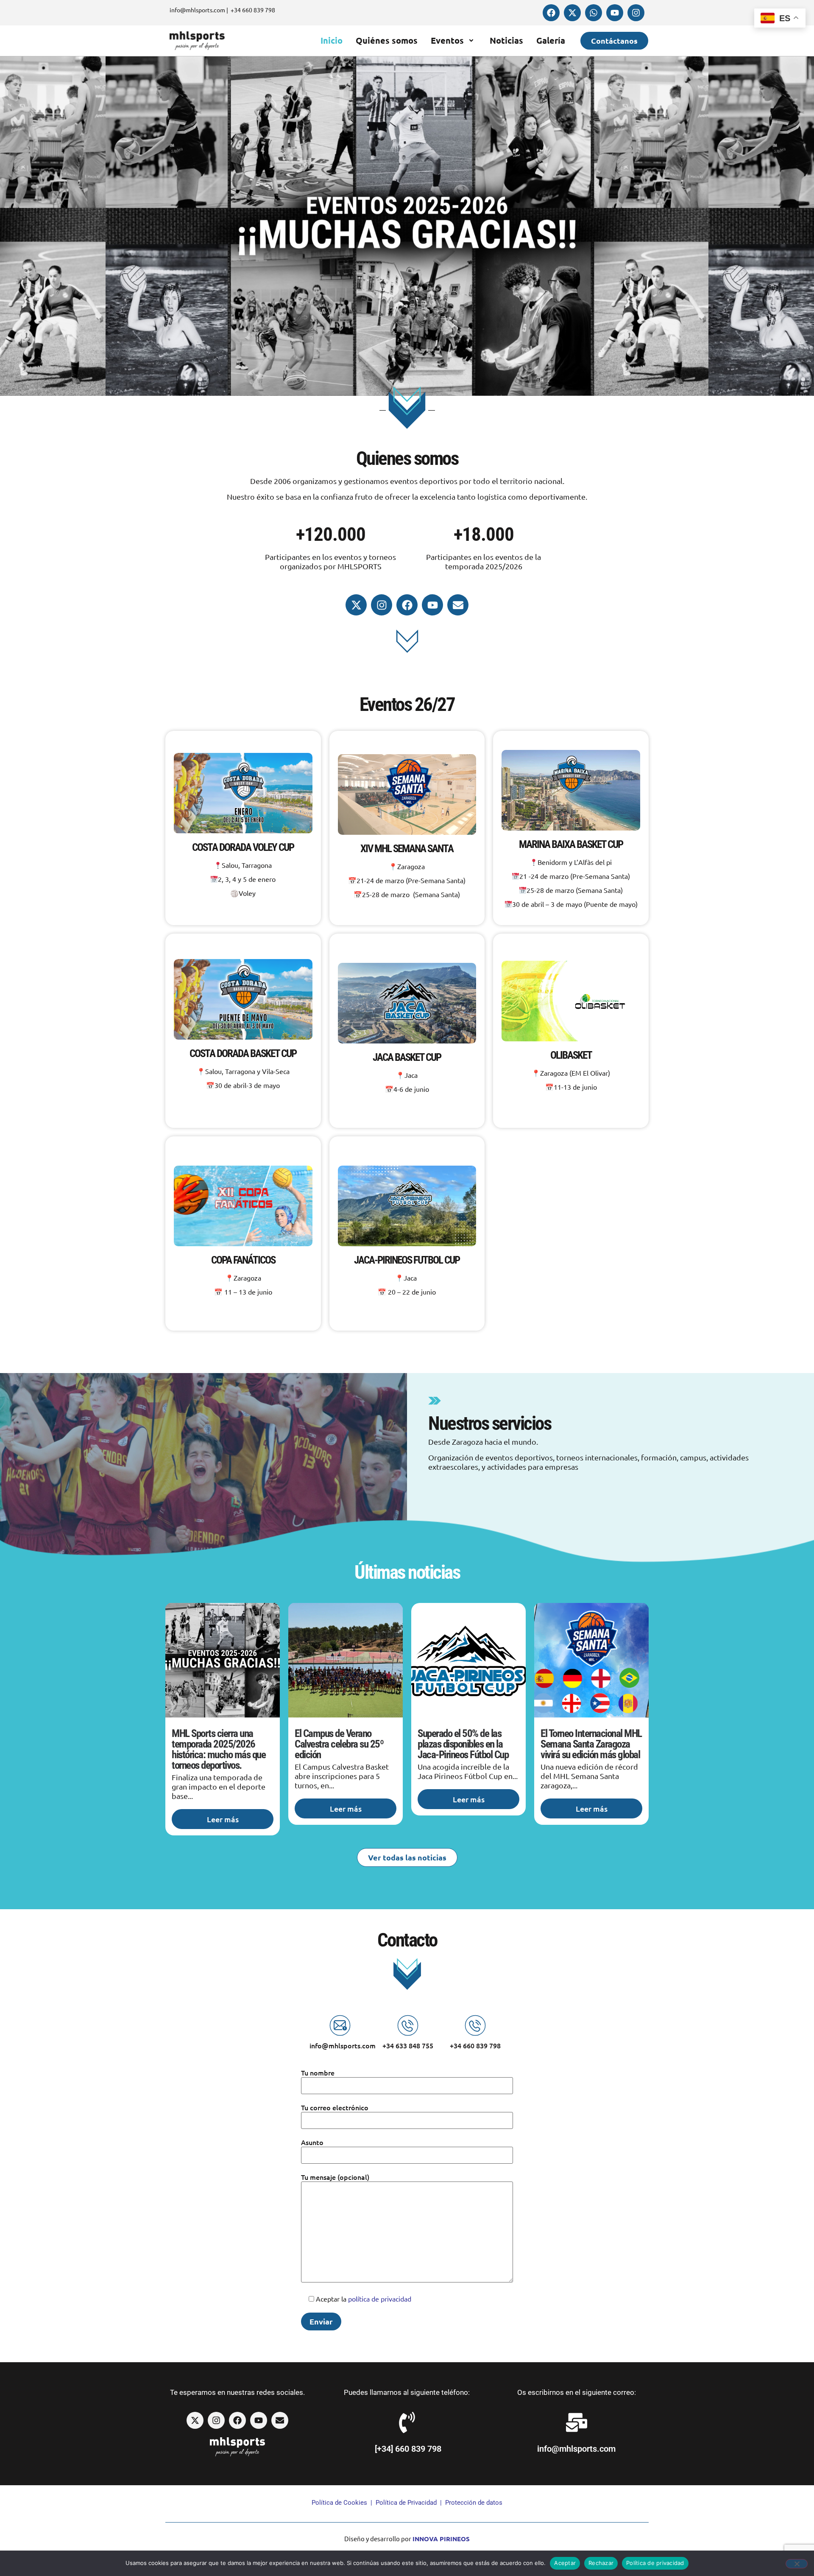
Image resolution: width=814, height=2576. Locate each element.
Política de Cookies (339, 2503)
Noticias (506, 40)
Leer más (223, 1819)
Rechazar (601, 2563)
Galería (551, 40)
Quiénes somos (387, 40)
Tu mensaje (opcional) (335, 2177)
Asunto (312, 2142)
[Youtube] (615, 13)
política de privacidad (380, 2299)
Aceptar (565, 2563)
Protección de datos (474, 2503)
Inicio (332, 40)
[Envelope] (458, 605)
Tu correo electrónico (335, 2107)
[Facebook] (551, 13)
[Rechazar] (797, 2564)
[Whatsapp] (594, 13)
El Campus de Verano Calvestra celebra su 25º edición (339, 1744)
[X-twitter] (572, 13)
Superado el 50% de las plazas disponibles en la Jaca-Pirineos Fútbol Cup (463, 1744)
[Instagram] (636, 13)
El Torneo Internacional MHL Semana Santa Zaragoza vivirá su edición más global (591, 1744)
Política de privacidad (655, 2563)
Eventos (447, 40)
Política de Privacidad (406, 2503)
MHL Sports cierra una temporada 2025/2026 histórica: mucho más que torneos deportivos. (219, 1749)
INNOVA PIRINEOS (441, 2539)
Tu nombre (318, 2073)
